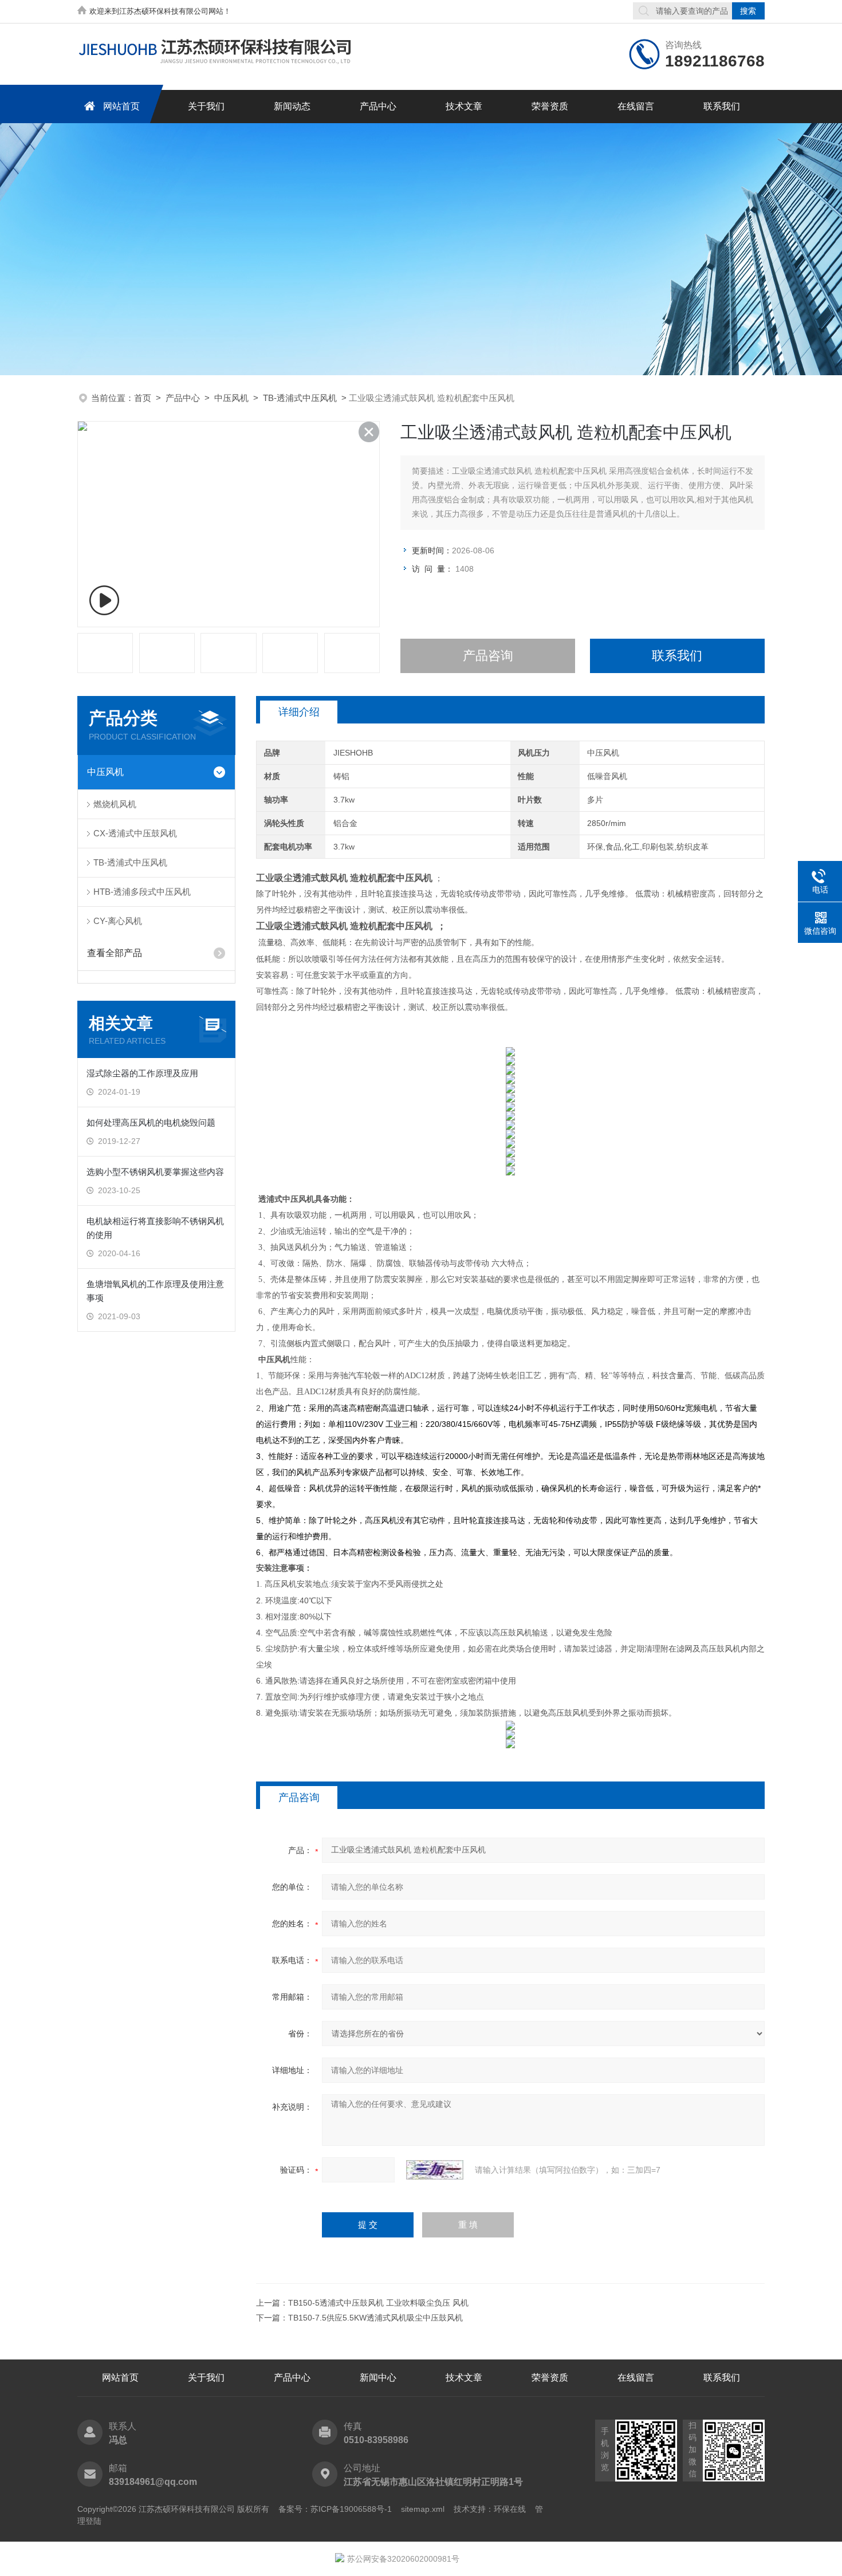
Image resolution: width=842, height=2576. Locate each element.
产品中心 (378, 106)
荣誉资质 (550, 106)
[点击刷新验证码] (435, 2170)
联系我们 (722, 106)
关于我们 (206, 106)
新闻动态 (292, 106)
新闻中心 (378, 2378)
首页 (143, 398)
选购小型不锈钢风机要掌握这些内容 (155, 1172)
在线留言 (636, 106)
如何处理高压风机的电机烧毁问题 (151, 1122)
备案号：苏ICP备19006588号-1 (335, 2509)
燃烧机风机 (115, 804)
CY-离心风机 (118, 921)
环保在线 (510, 2509)
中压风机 (231, 398)
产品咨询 (488, 656)
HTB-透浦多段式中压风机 (142, 892)
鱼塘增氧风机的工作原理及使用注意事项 (155, 1291)
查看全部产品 (115, 953)
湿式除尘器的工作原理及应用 (142, 1073)
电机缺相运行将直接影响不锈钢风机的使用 (155, 1228)
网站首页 (121, 106)
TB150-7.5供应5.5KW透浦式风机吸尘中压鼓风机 (375, 2318)
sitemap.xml (423, 2509)
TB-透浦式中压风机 (300, 398)
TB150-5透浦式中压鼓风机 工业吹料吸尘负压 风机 (378, 2303)
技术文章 (464, 106)
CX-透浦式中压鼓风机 (135, 833)
